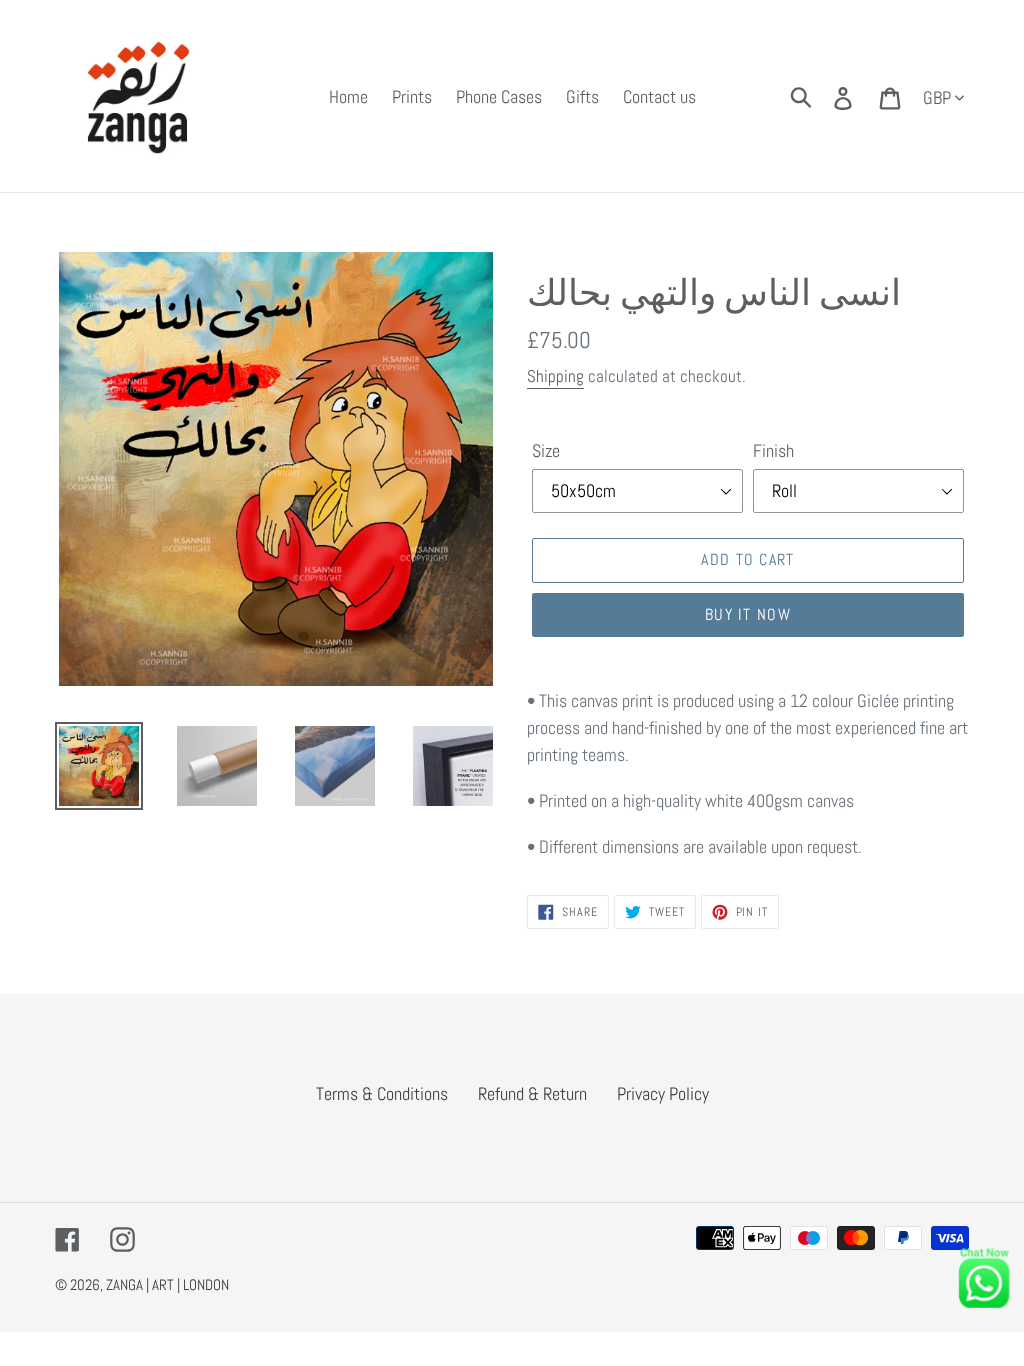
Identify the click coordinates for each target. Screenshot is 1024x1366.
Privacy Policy (663, 1093)
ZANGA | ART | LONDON (167, 1284)
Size (546, 450)
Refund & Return (532, 1093)
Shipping (555, 376)
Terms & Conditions (382, 1093)
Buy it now (748, 614)
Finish (773, 450)
